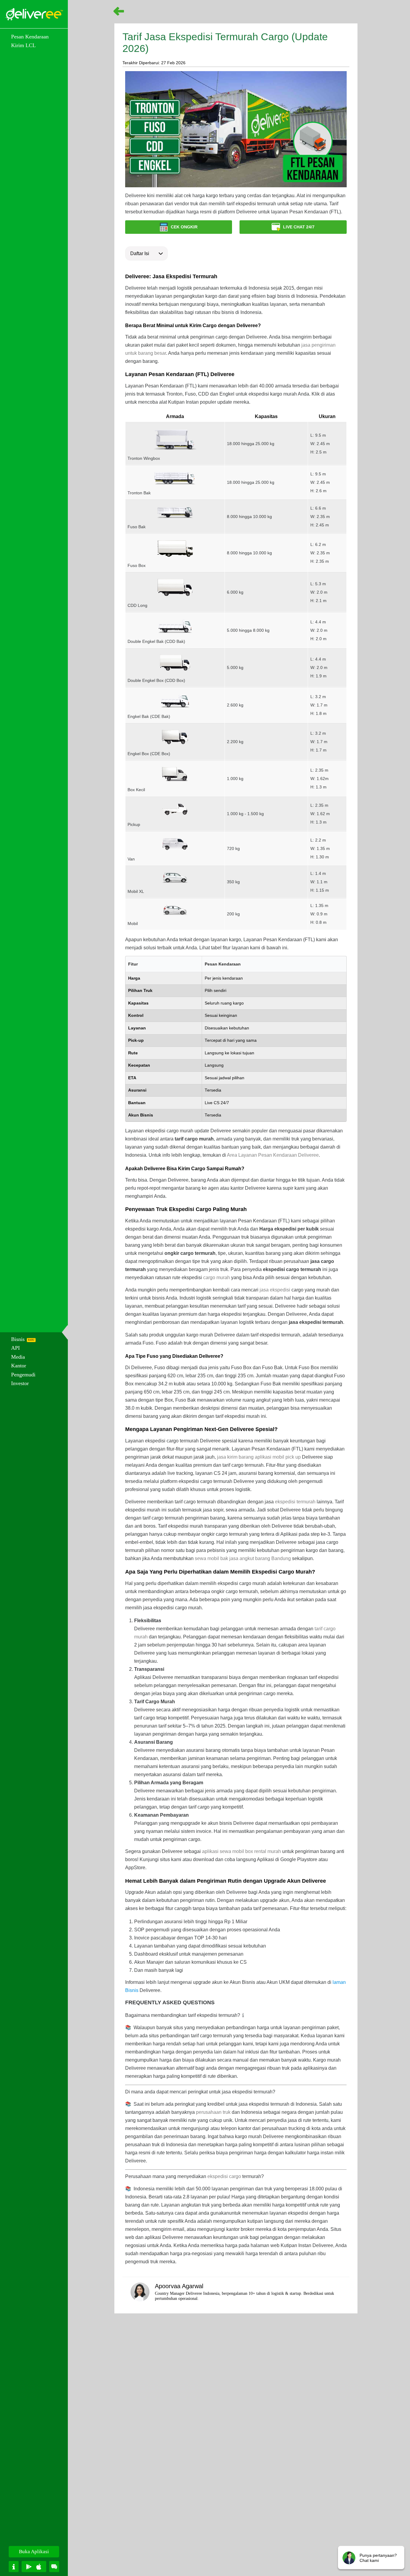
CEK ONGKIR (184, 227)
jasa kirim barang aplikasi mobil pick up (259, 1457)
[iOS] (39, 2567)
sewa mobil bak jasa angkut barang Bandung (243, 1558)
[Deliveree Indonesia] (34, 14)
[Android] (29, 2567)
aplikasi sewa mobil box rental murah (241, 1851)
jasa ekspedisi (275, 1290)
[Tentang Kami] (14, 2567)
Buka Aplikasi (34, 2552)
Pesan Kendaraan (30, 37)
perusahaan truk (213, 2112)
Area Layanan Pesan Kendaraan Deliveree (273, 1155)
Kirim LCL (23, 45)
